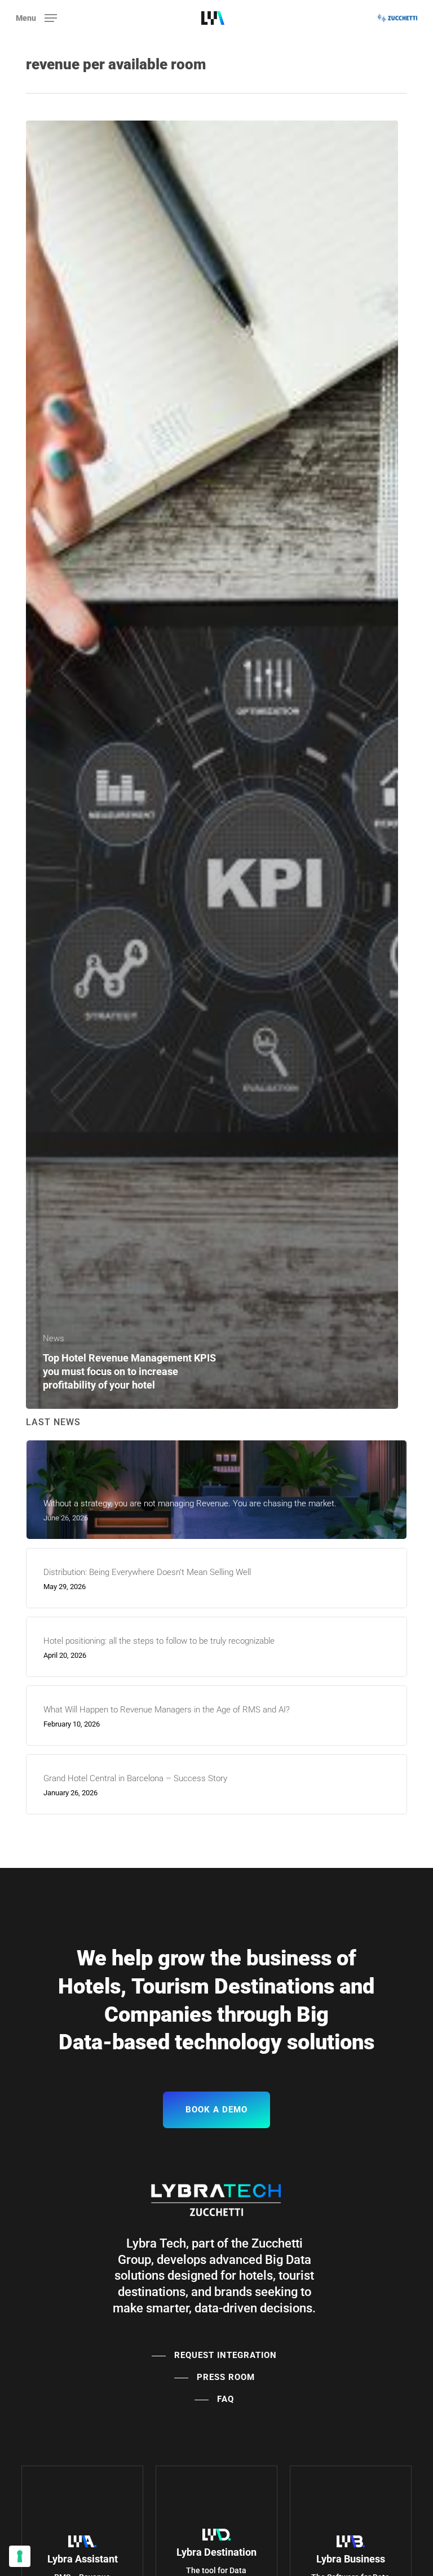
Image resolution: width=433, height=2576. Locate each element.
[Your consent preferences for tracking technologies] (20, 2556)
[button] (36, 17)
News (54, 1338)
